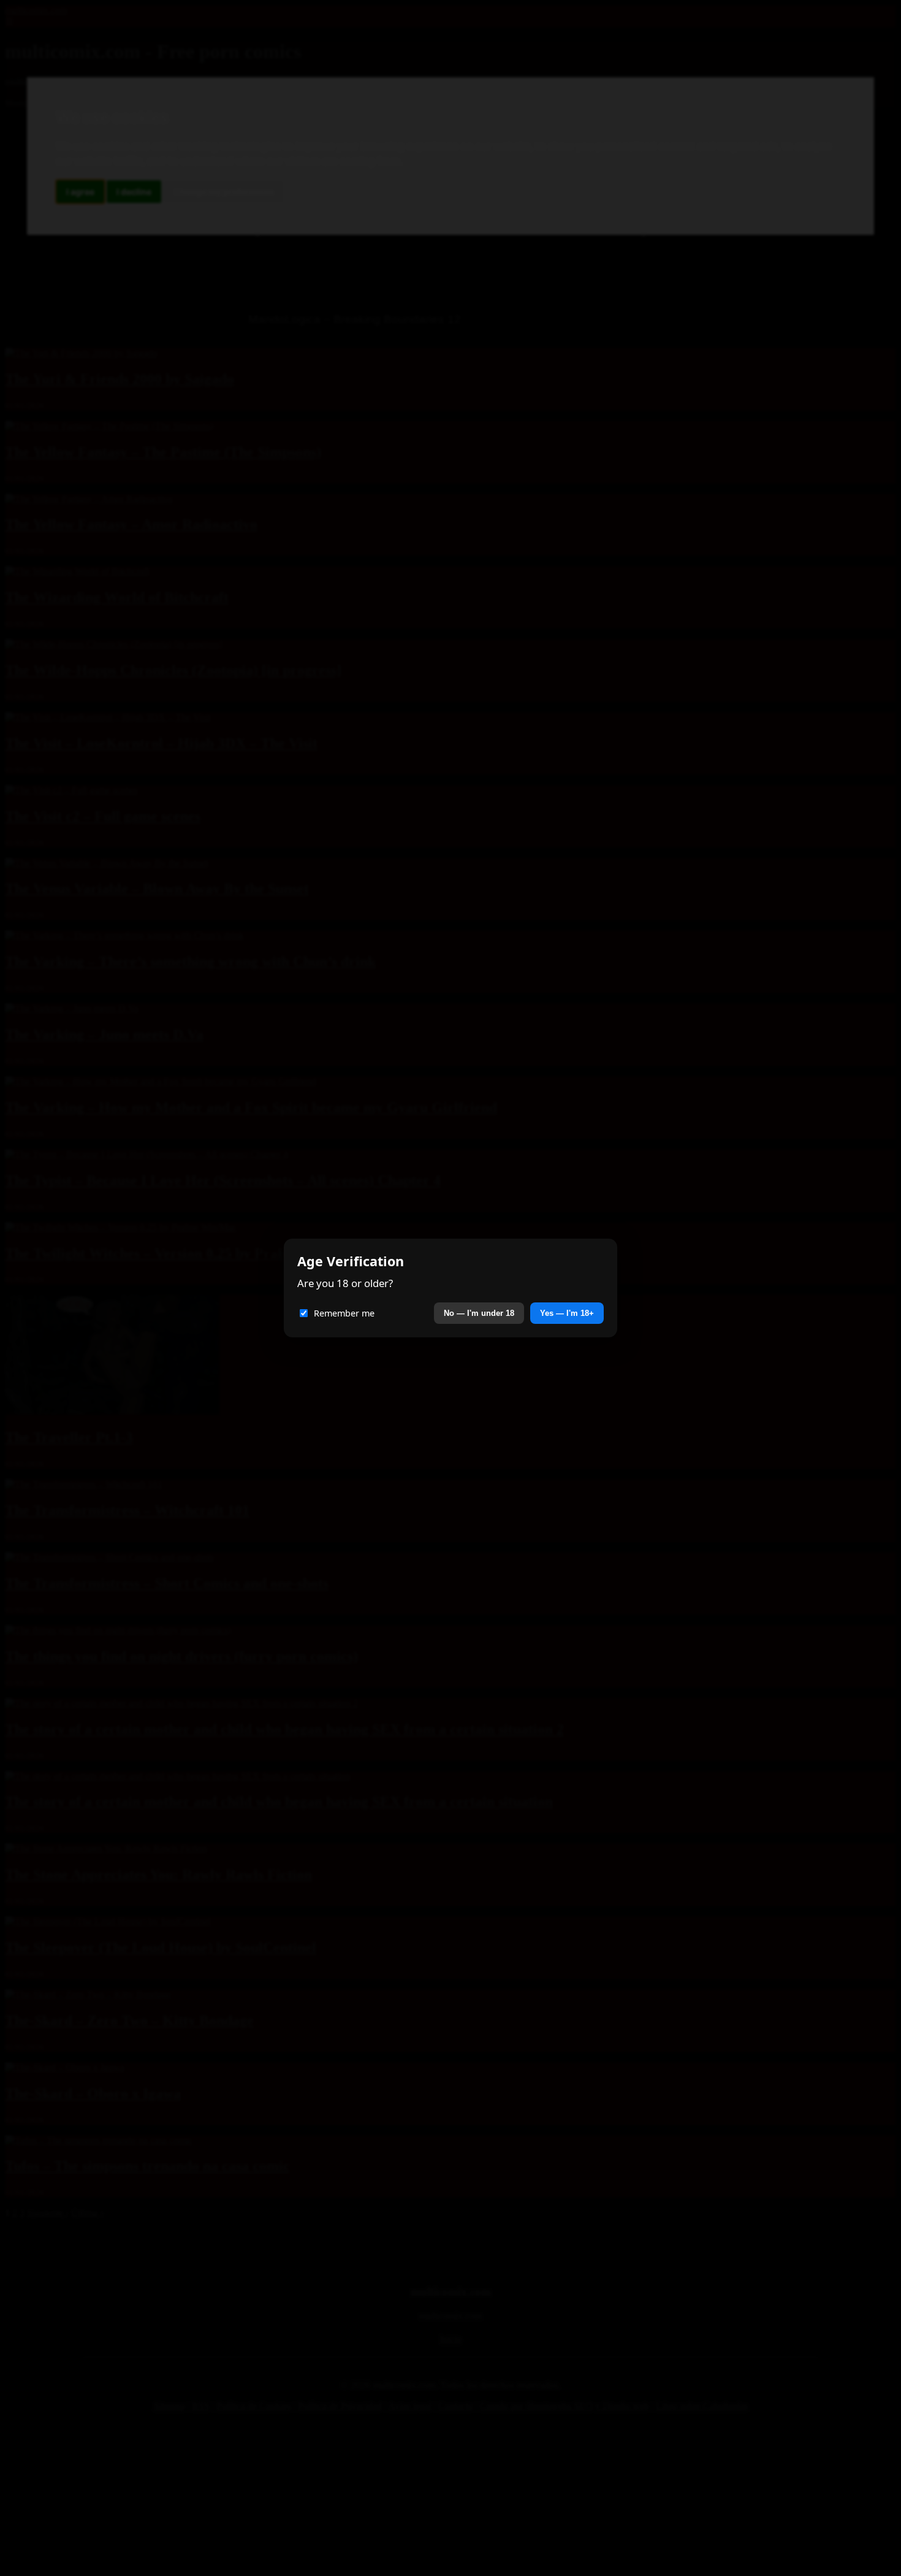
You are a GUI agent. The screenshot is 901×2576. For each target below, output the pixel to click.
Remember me (344, 1313)
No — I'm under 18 (479, 1313)
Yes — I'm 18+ (567, 1313)
